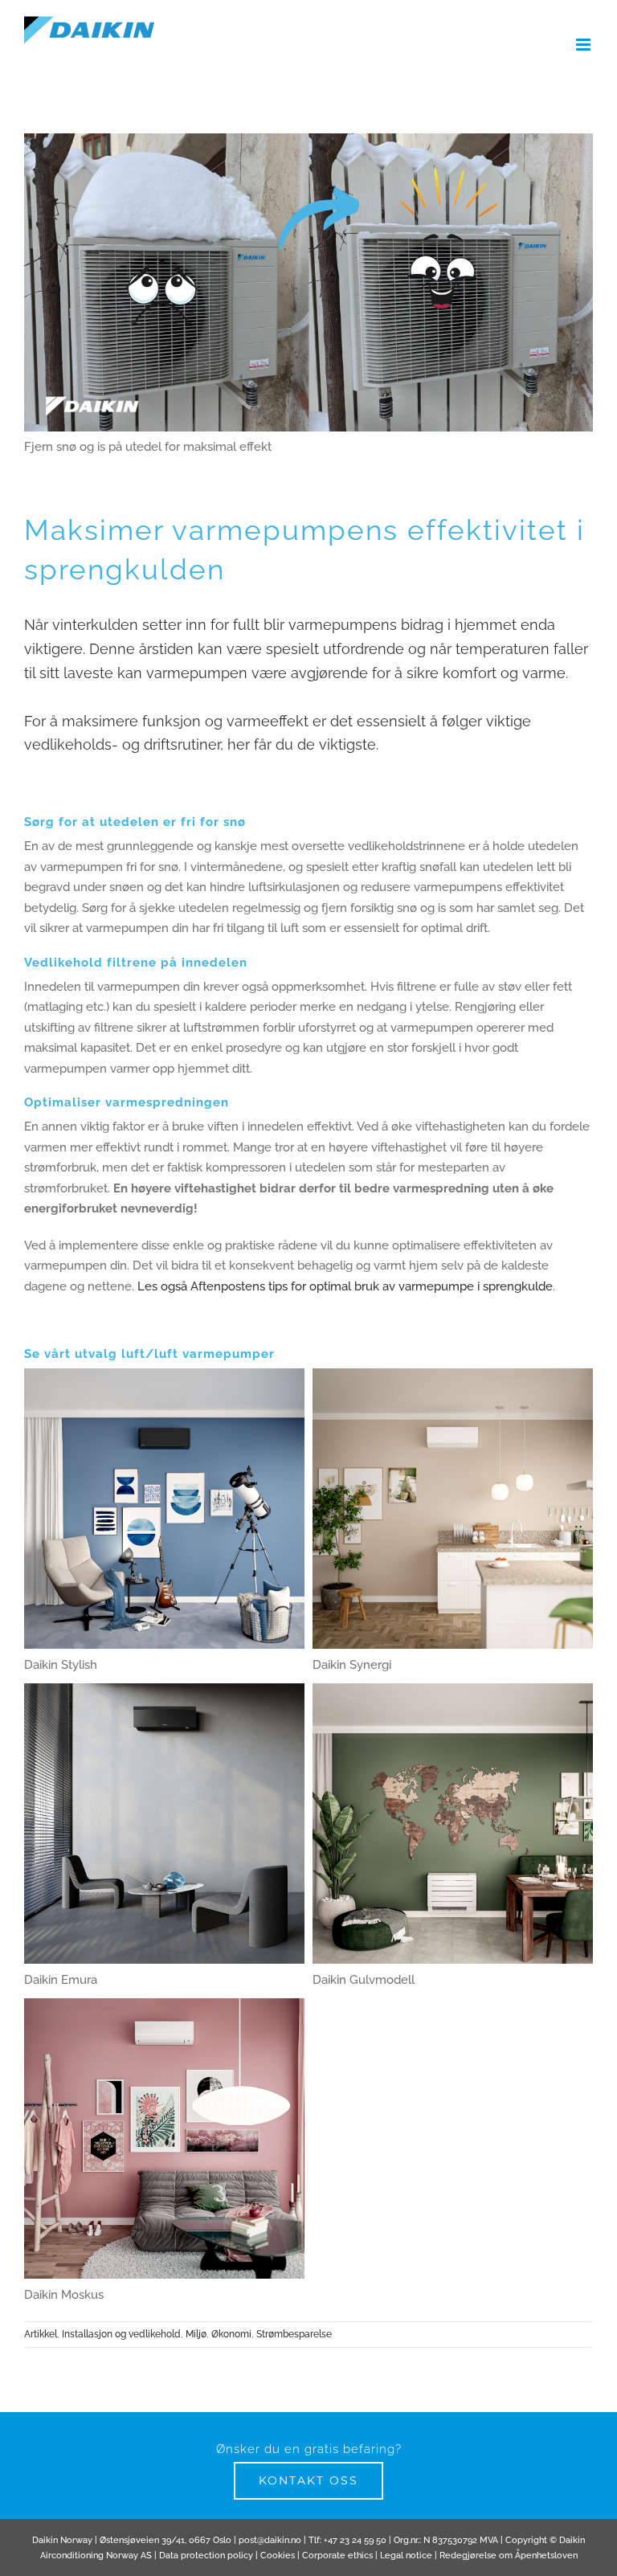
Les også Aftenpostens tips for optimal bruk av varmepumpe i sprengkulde (345, 1286)
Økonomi (231, 2334)
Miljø (196, 2334)
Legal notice (406, 2556)
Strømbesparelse (294, 2334)
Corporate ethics (337, 2556)
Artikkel (41, 2334)
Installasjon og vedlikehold (121, 2334)
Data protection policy (206, 2556)
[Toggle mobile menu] (584, 45)
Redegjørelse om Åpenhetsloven (509, 2556)
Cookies (278, 2556)
